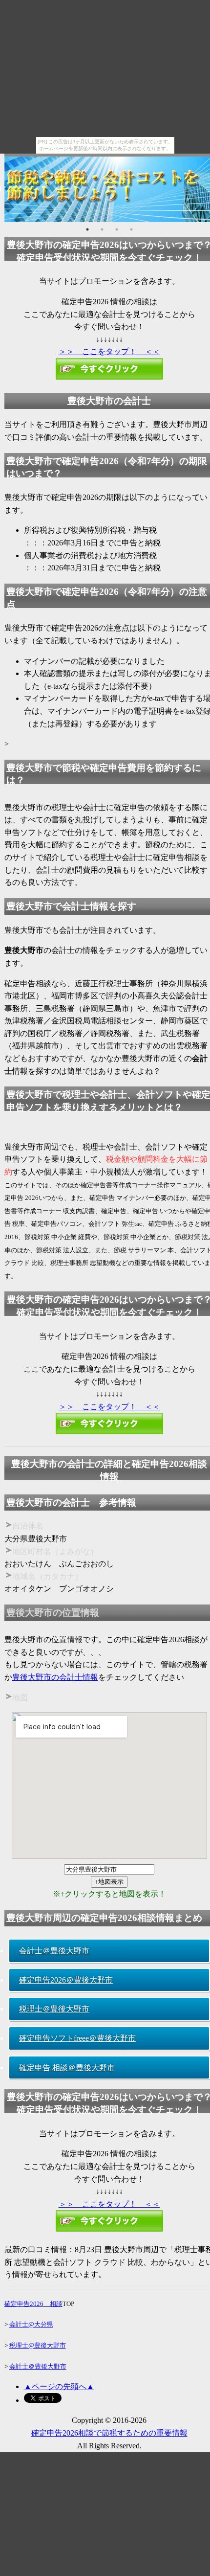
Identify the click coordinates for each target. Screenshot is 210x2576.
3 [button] (117, 229)
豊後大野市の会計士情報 (55, 1677)
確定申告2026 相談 (33, 2304)
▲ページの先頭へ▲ (59, 2386)
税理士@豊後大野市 (38, 2345)
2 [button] (102, 229)
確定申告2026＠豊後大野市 (66, 1980)
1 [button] (87, 229)
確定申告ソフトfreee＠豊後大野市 (77, 2038)
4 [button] (131, 229)
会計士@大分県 (31, 2324)
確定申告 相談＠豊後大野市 (67, 2068)
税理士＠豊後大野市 (54, 2009)
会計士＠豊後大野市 (54, 1951)
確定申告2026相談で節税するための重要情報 (109, 2433)
